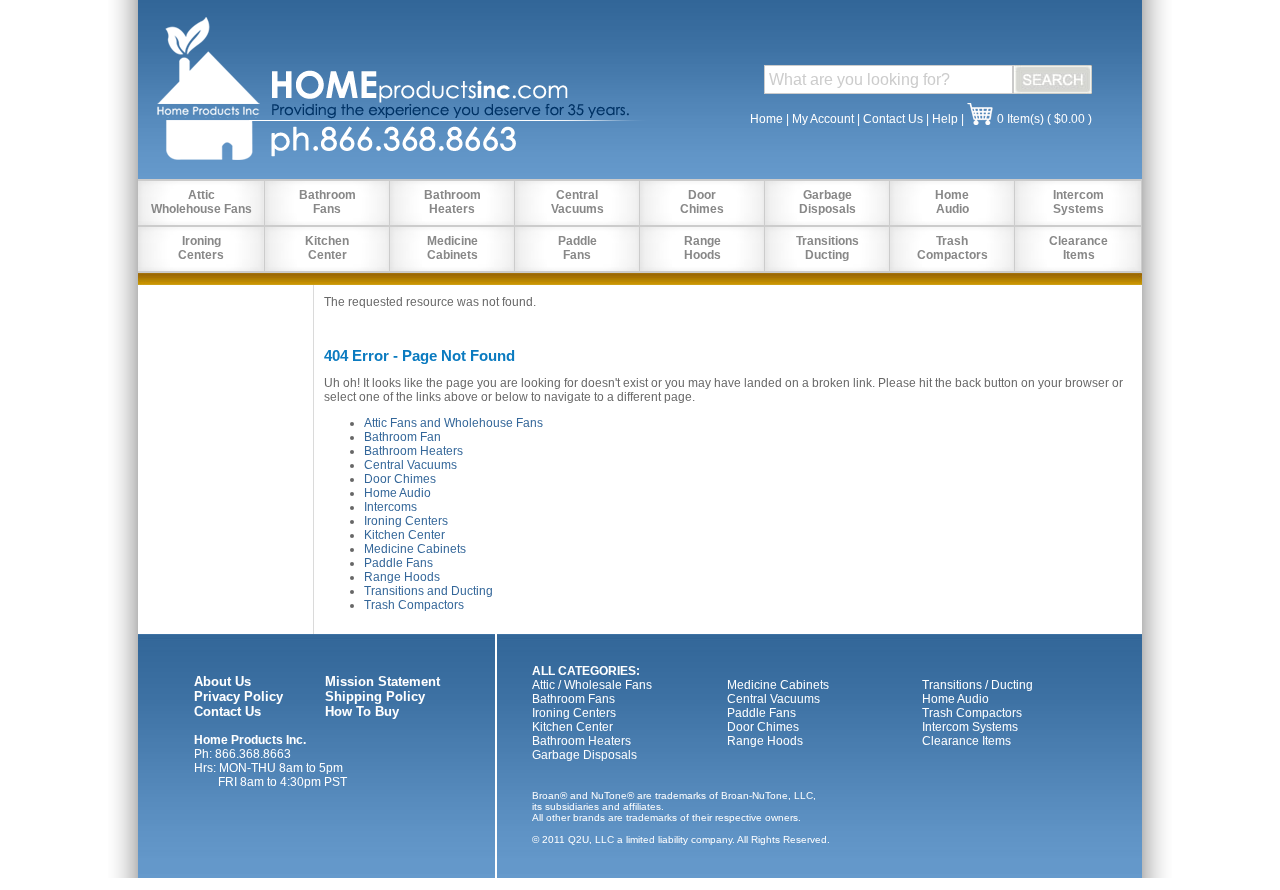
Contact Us (893, 119)
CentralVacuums (577, 202)
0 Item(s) (1020, 119)
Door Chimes (400, 479)
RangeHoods (702, 248)
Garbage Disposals (584, 755)
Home (766, 119)
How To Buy (362, 711)
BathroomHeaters (452, 202)
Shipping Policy (375, 696)
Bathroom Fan (402, 437)
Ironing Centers (406, 521)
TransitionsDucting (827, 248)
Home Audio (397, 493)
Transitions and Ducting (428, 591)
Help (945, 119)
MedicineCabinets (452, 248)
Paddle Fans (398, 563)
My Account (823, 119)
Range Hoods (402, 577)
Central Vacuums (410, 465)
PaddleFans (577, 248)
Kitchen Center (404, 535)
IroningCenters (201, 248)
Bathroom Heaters (413, 451)
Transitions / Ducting (977, 685)
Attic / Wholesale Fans (592, 685)
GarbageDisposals (827, 202)
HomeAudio (952, 202)
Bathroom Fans (573, 699)
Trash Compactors (414, 605)
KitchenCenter (327, 248)
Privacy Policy (238, 696)
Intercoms (390, 507)
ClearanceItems (1078, 248)
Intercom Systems (970, 727)
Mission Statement (382, 681)
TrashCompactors (952, 248)
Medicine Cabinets (415, 549)
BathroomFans (327, 202)
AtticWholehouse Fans (201, 202)
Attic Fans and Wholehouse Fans (453, 423)
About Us (222, 681)
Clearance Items (966, 741)
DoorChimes (702, 202)
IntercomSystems (1078, 202)
